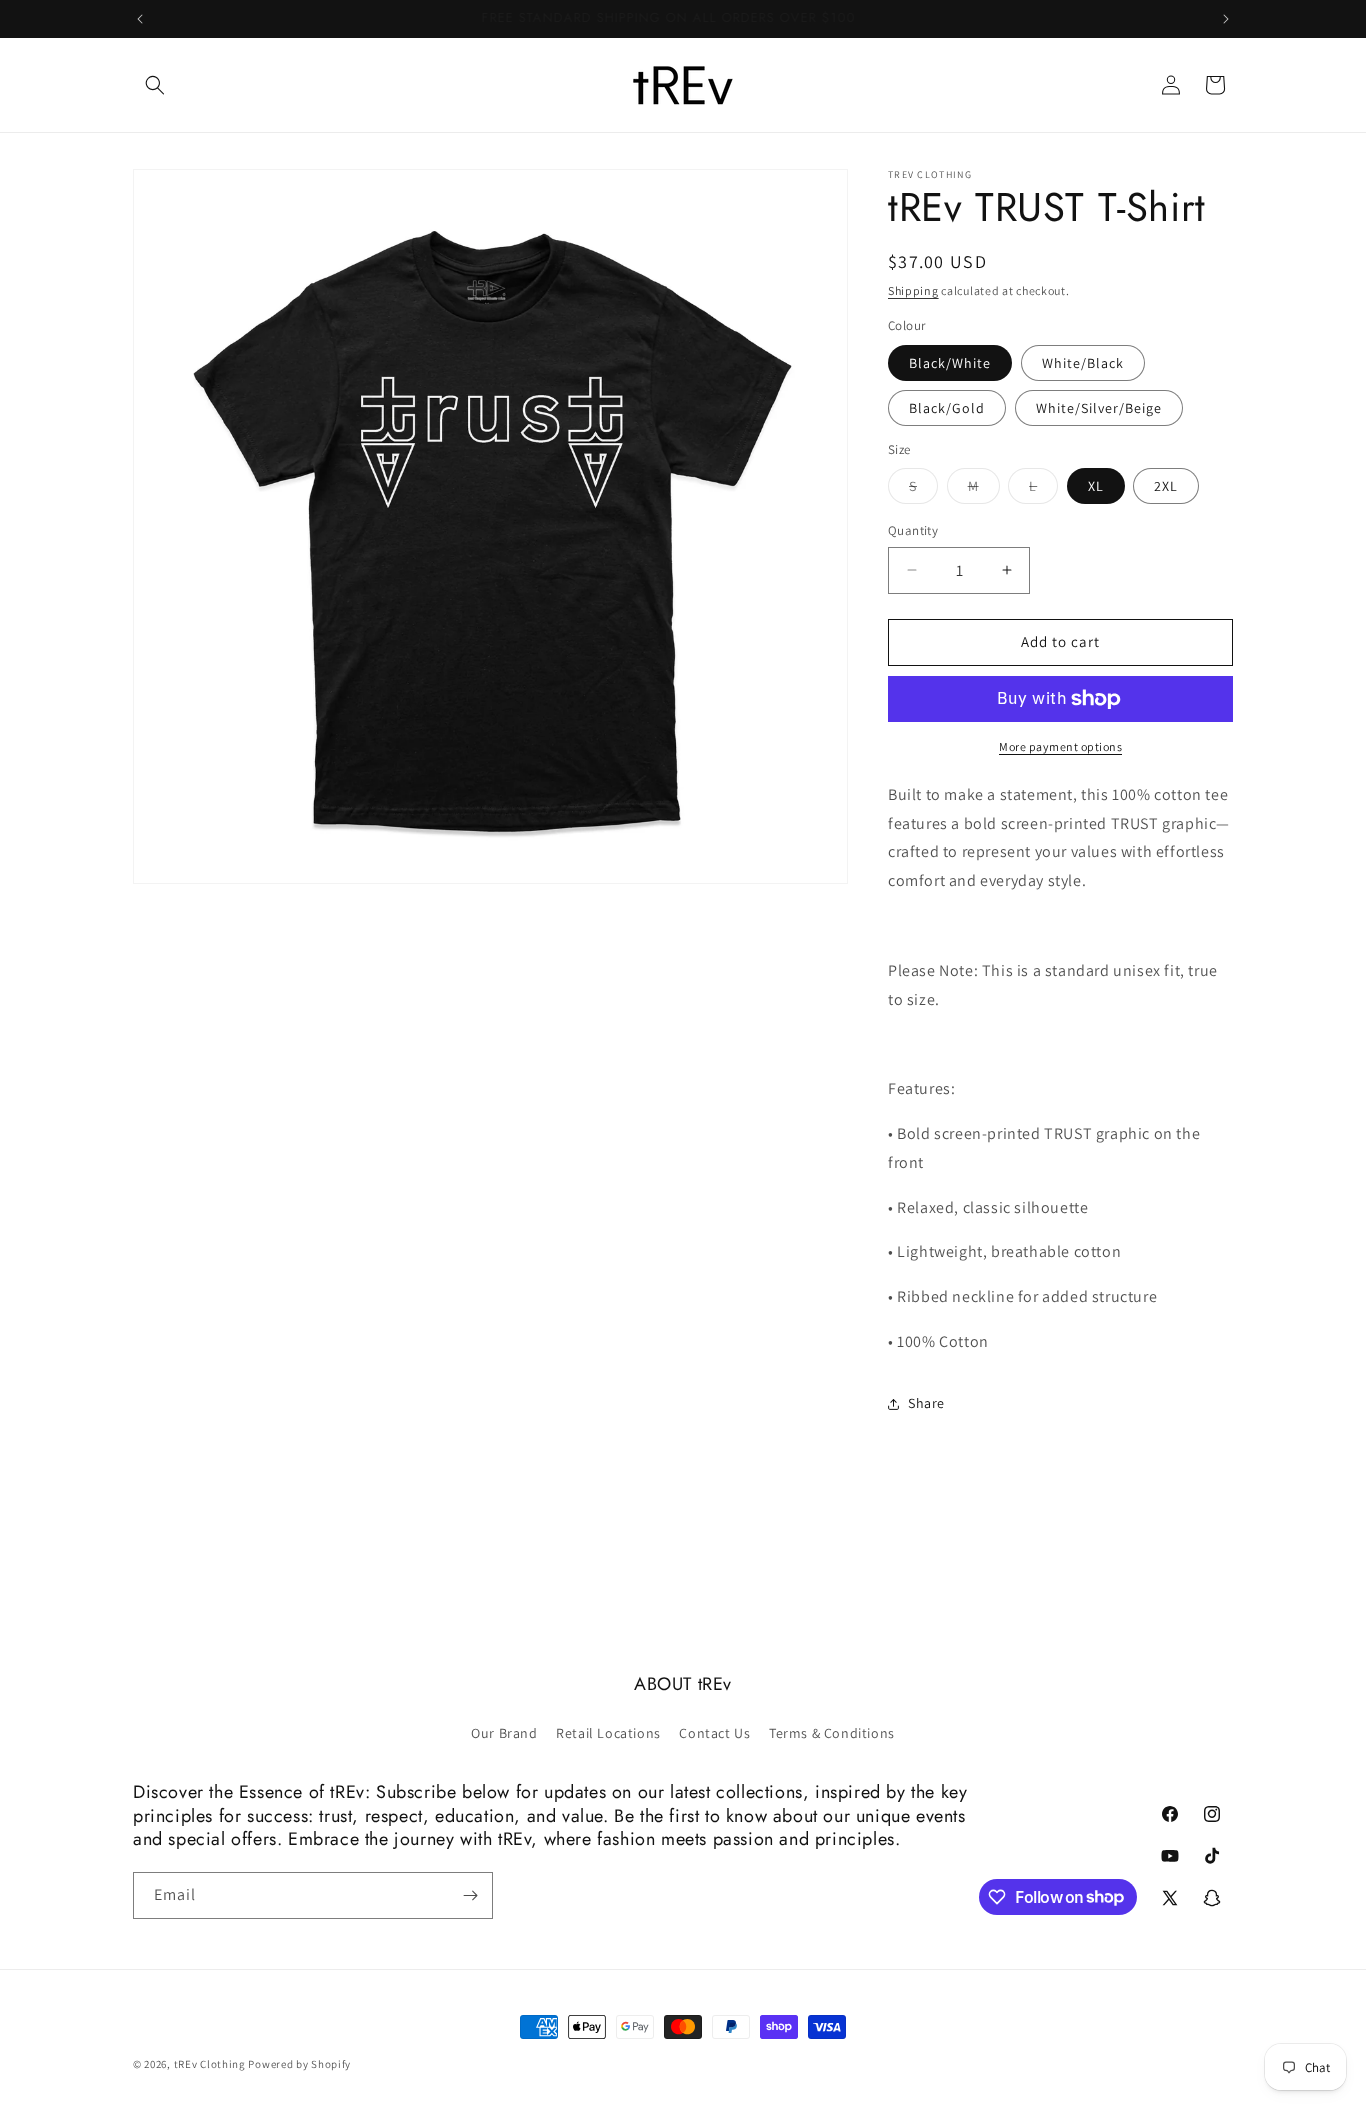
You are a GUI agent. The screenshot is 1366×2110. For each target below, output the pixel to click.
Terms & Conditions (832, 1733)
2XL (1166, 486)
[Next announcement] (1226, 19)
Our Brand (504, 1733)
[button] (155, 85)
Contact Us (714, 1733)
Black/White (950, 363)
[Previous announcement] (140, 19)
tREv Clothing (210, 2064)
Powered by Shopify (299, 2064)
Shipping (913, 290)
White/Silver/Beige (1099, 408)
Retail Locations (608, 1733)
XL (1096, 486)
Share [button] (926, 1403)
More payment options (1060, 746)
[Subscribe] (470, 1895)
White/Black (1083, 363)
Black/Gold (947, 408)
